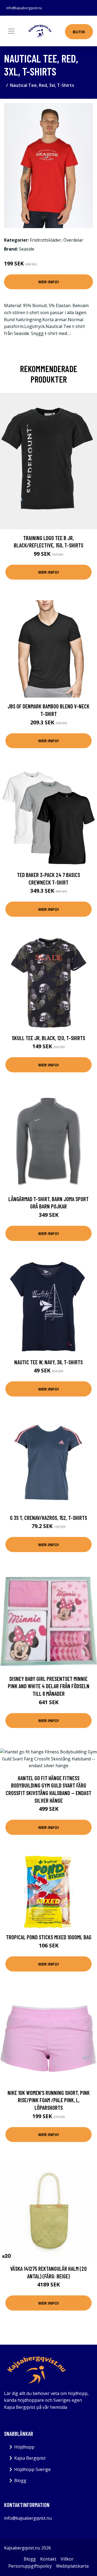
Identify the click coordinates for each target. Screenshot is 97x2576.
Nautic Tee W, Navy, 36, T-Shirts (48, 1362)
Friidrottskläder (46, 240)
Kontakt (48, 2559)
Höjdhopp (24, 2447)
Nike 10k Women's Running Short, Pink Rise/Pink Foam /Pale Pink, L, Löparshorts (49, 2100)
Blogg (20, 2480)
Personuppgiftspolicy (30, 2566)
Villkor (67, 2559)
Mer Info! (48, 282)
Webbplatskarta (72, 2566)
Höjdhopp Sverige (32, 2469)
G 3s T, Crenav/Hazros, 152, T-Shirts (48, 1518)
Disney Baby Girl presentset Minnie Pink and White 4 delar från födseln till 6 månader (49, 1686)
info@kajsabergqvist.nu (24, 8)
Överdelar (73, 240)
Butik (79, 32)
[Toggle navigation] (11, 31)
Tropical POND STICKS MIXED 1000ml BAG (49, 1937)
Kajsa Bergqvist (30, 2458)
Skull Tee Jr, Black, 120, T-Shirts (48, 1038)
